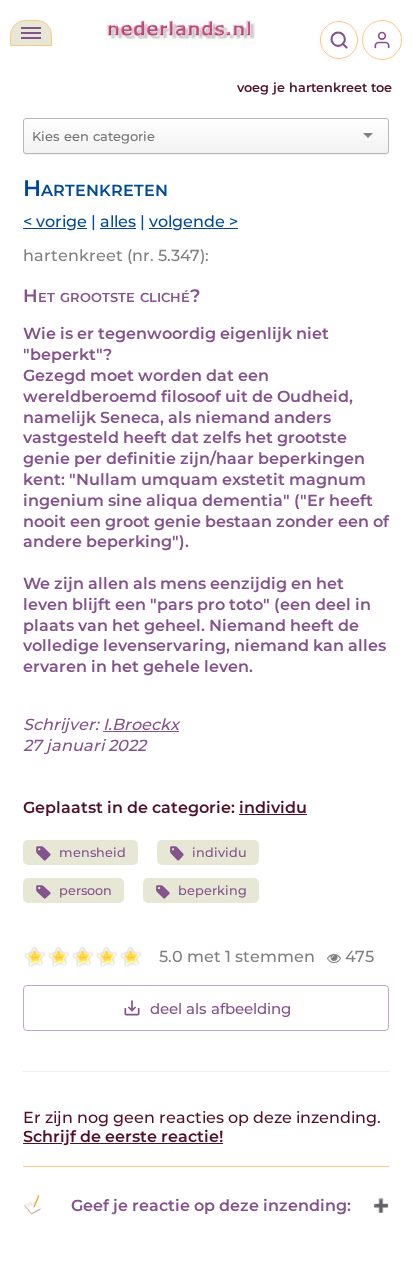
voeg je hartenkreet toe (314, 87)
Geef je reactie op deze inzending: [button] (211, 1205)
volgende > (193, 221)
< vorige (55, 221)
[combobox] (194, 136)
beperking (212, 890)
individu (273, 807)
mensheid (92, 852)
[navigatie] (31, 33)
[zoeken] (339, 40)
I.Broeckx (141, 724)
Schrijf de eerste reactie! (123, 1136)
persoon (85, 890)
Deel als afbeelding (220, 1008)
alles (118, 221)
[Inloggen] (382, 40)
